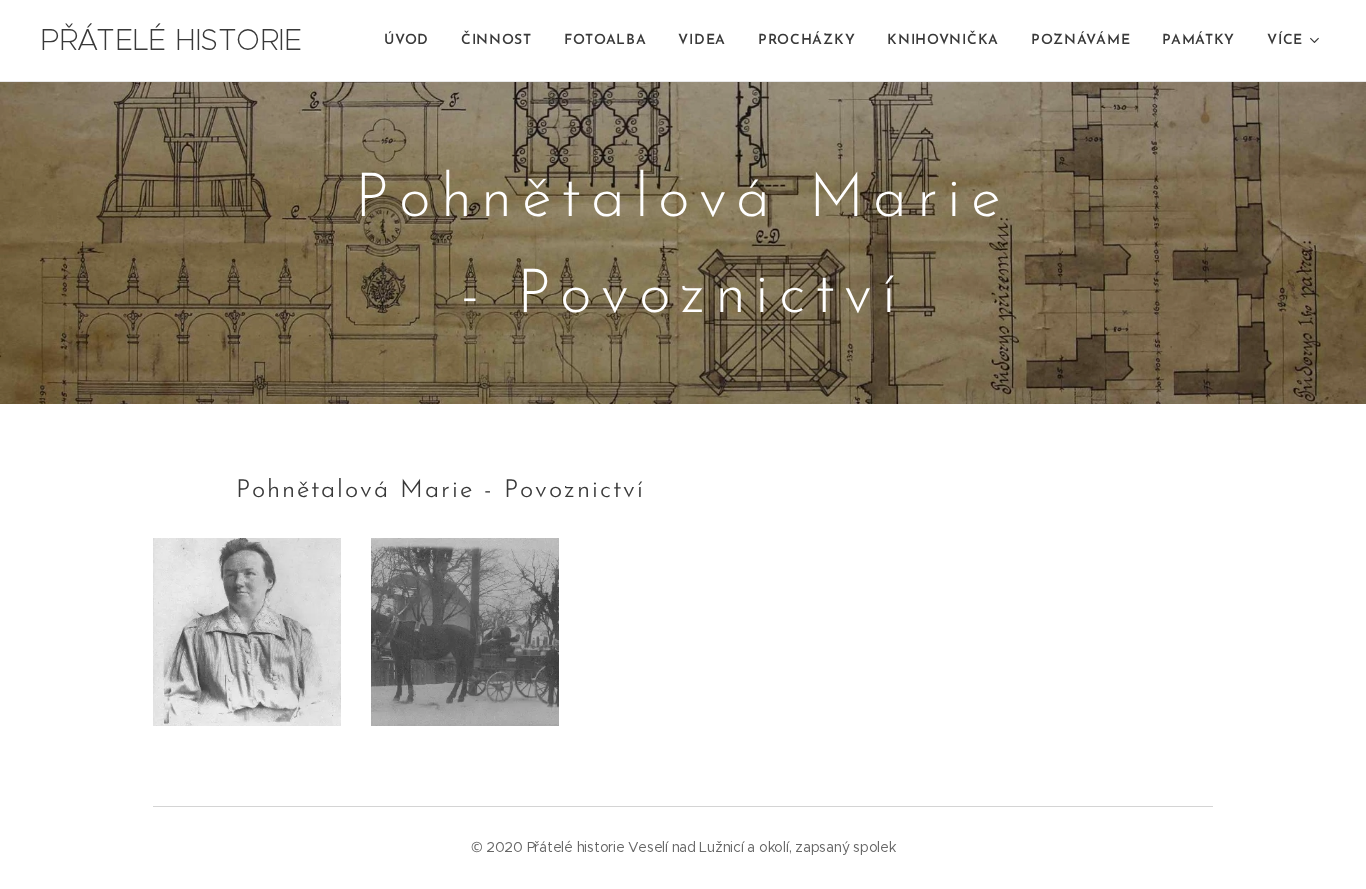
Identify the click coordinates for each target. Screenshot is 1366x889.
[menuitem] (412, 41)
